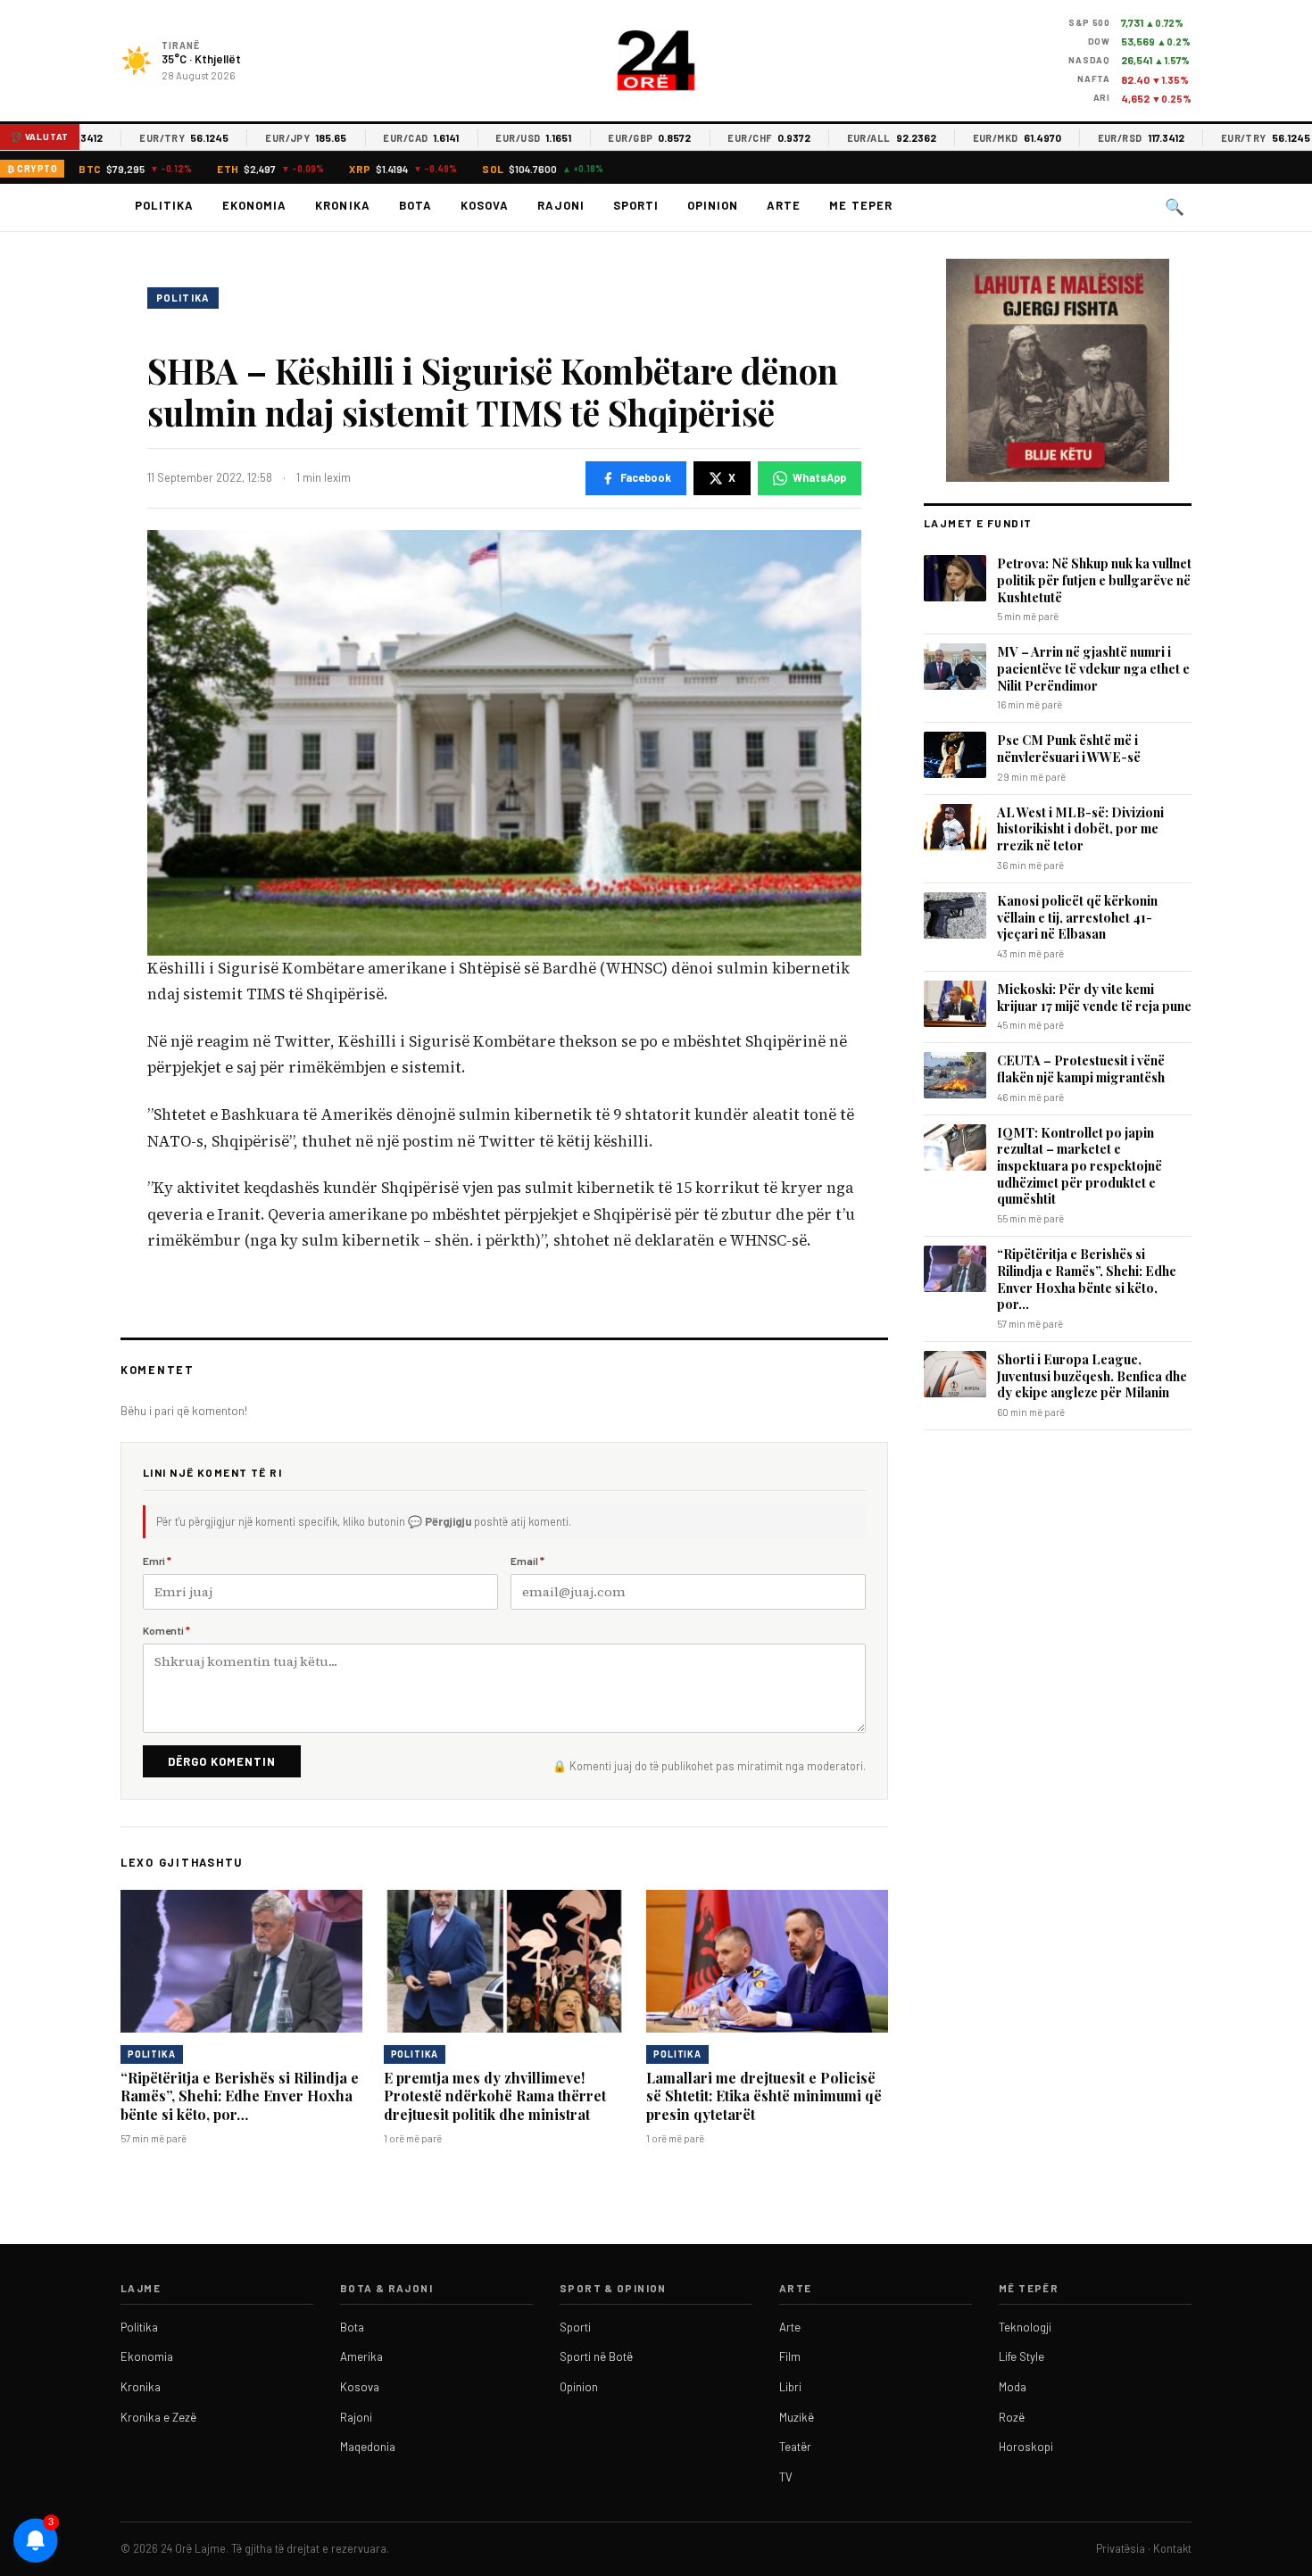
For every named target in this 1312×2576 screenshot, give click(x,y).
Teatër (795, 2447)
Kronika (342, 205)
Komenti (166, 1630)
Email (527, 1561)
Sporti (636, 205)
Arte (784, 205)
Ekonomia (254, 205)
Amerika (361, 2357)
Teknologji (1025, 2327)
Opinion (713, 205)
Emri (157, 1561)
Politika (164, 205)
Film (790, 2357)
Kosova (485, 205)
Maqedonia (368, 2447)
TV (786, 2477)
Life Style (1021, 2357)
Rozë (1012, 2417)
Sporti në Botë (596, 2357)
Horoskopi (1026, 2447)
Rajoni (561, 205)
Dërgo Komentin (222, 1761)
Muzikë (797, 2417)
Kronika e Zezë (158, 2417)
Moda (1013, 2387)
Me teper (860, 205)
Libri (790, 2387)
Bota (415, 205)
